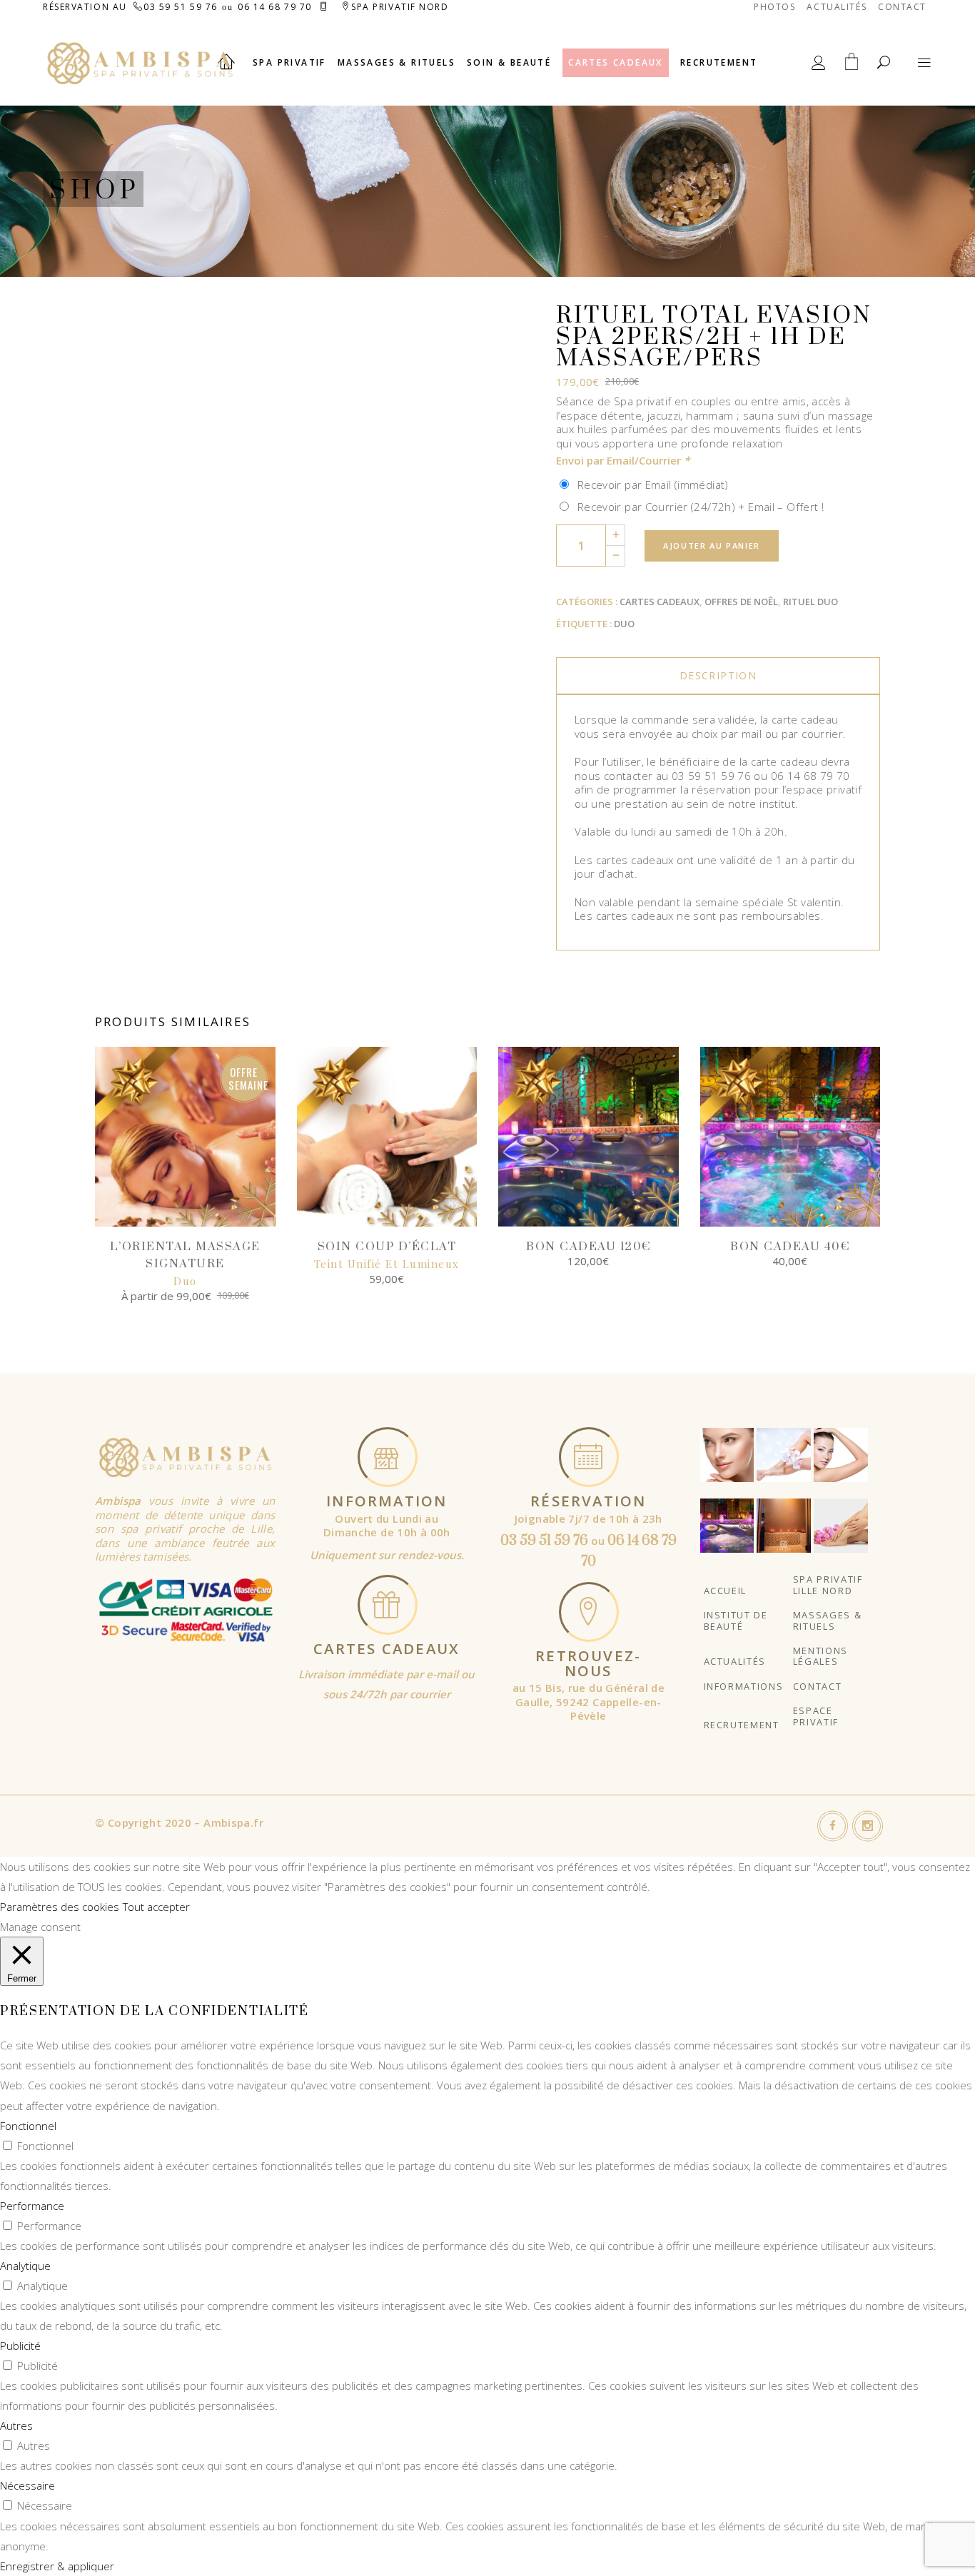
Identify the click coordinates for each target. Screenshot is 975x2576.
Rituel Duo (810, 602)
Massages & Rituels (828, 1620)
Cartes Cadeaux (660, 602)
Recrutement (742, 1725)
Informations (744, 1686)
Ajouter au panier (712, 546)
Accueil (726, 1591)
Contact (902, 7)
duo (624, 624)
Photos (774, 7)
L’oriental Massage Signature (185, 1264)
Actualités (837, 7)
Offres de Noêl (741, 602)
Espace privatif (816, 1716)
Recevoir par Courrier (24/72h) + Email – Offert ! (697, 507)
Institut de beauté (736, 1620)
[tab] (718, 676)
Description (718, 675)
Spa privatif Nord (400, 7)
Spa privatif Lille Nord (828, 1584)
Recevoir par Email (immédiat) (650, 485)
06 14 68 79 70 (275, 7)
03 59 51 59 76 (181, 7)
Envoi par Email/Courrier (623, 460)
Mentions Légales (820, 1656)
